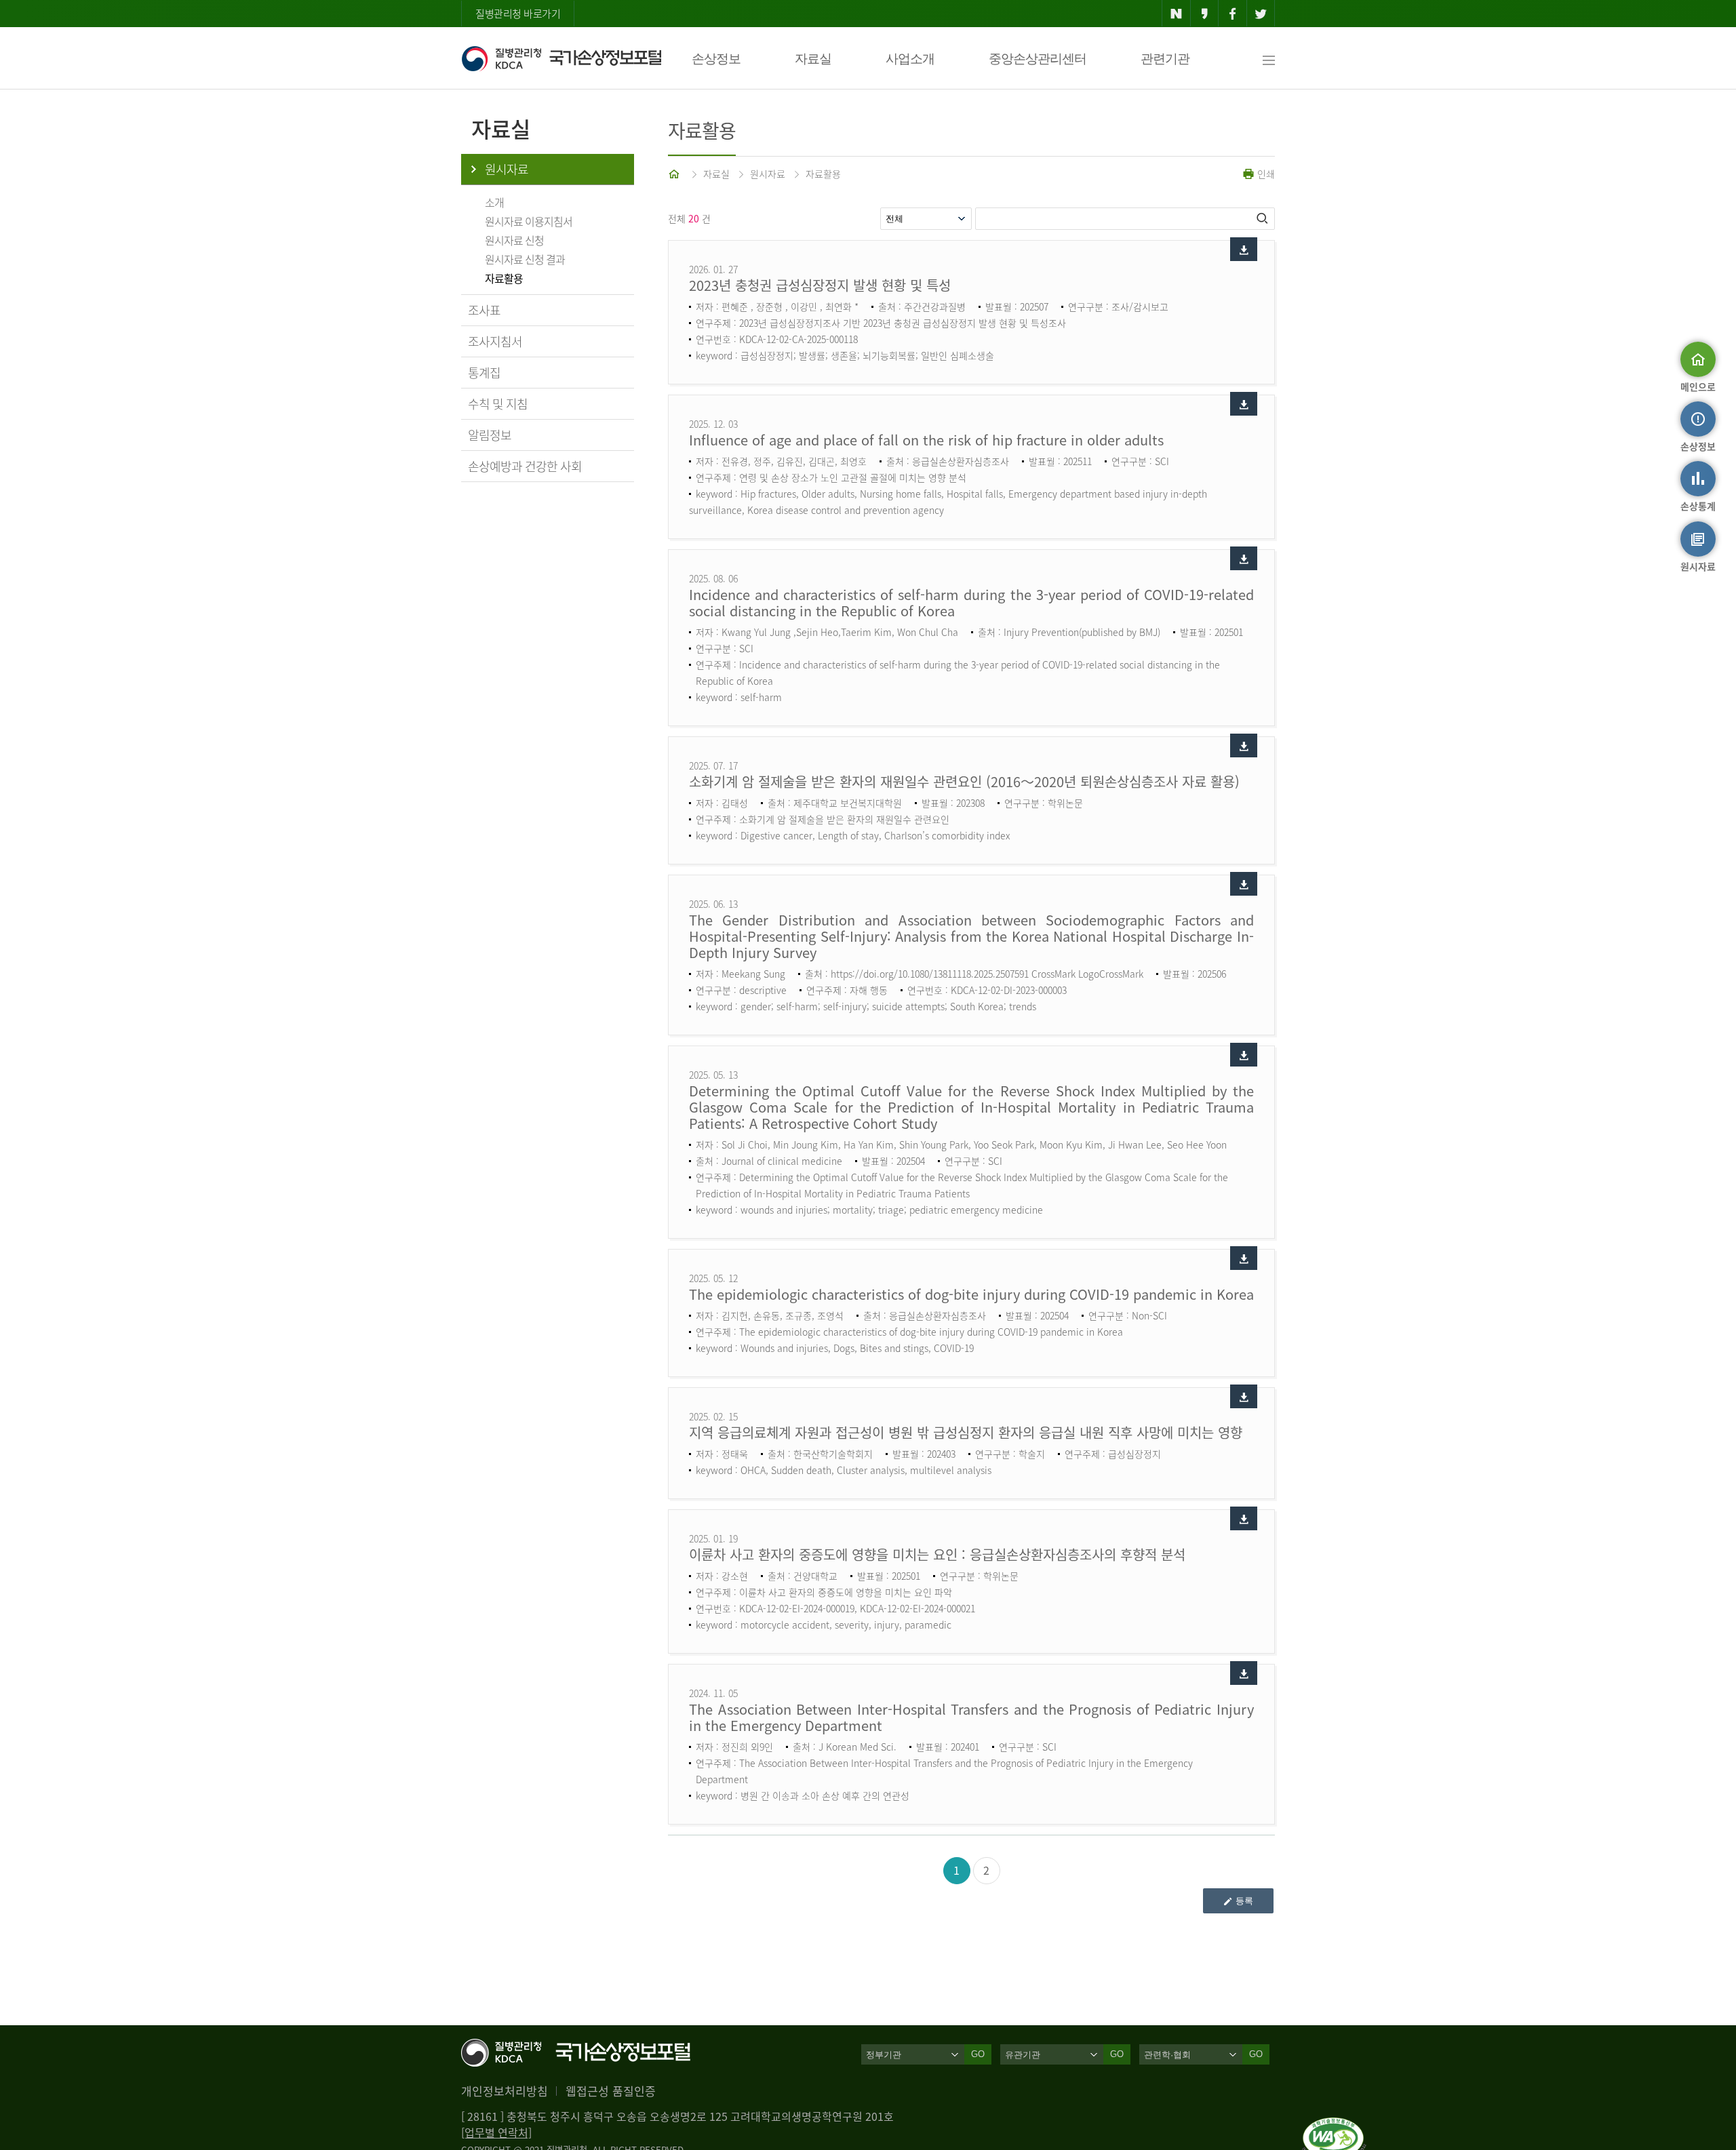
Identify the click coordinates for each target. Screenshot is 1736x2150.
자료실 (813, 59)
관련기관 (1165, 59)
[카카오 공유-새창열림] (1205, 14)
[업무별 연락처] (496, 2132)
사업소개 (910, 59)
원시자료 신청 (514, 240)
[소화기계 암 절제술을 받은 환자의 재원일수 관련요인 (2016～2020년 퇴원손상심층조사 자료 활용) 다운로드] (1244, 745)
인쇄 (1265, 174)
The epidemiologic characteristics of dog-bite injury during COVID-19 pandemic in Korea (971, 1294)
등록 (1244, 1901)
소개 (494, 202)
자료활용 (504, 278)
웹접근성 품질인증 (611, 2091)
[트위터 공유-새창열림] (1261, 14)
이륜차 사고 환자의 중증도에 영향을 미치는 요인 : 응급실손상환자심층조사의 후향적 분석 (937, 1554)
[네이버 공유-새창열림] (1176, 14)
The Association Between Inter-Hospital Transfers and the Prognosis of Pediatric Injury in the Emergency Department (971, 1717)
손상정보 (716, 59)
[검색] (1263, 218)
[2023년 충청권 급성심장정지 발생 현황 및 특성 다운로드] (1244, 249)
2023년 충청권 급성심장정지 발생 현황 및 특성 (820, 285)
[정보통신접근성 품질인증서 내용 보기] (1334, 2126)
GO (978, 2054)
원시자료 (507, 169)
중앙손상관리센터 (1038, 59)
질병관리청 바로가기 (518, 14)
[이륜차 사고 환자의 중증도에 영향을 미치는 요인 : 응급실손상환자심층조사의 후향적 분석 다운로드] (1244, 1518)
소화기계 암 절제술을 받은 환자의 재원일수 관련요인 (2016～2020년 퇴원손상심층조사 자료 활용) (964, 781)
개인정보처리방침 (505, 2091)
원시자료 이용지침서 (529, 221)
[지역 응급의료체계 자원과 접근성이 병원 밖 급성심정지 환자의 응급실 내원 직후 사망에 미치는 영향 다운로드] (1244, 1396)
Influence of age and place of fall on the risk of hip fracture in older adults (926, 440)
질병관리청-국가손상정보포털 (561, 58)
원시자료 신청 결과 (525, 259)
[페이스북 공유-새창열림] (1232, 14)
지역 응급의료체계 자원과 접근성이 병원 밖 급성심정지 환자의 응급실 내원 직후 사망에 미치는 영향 (966, 1432)
